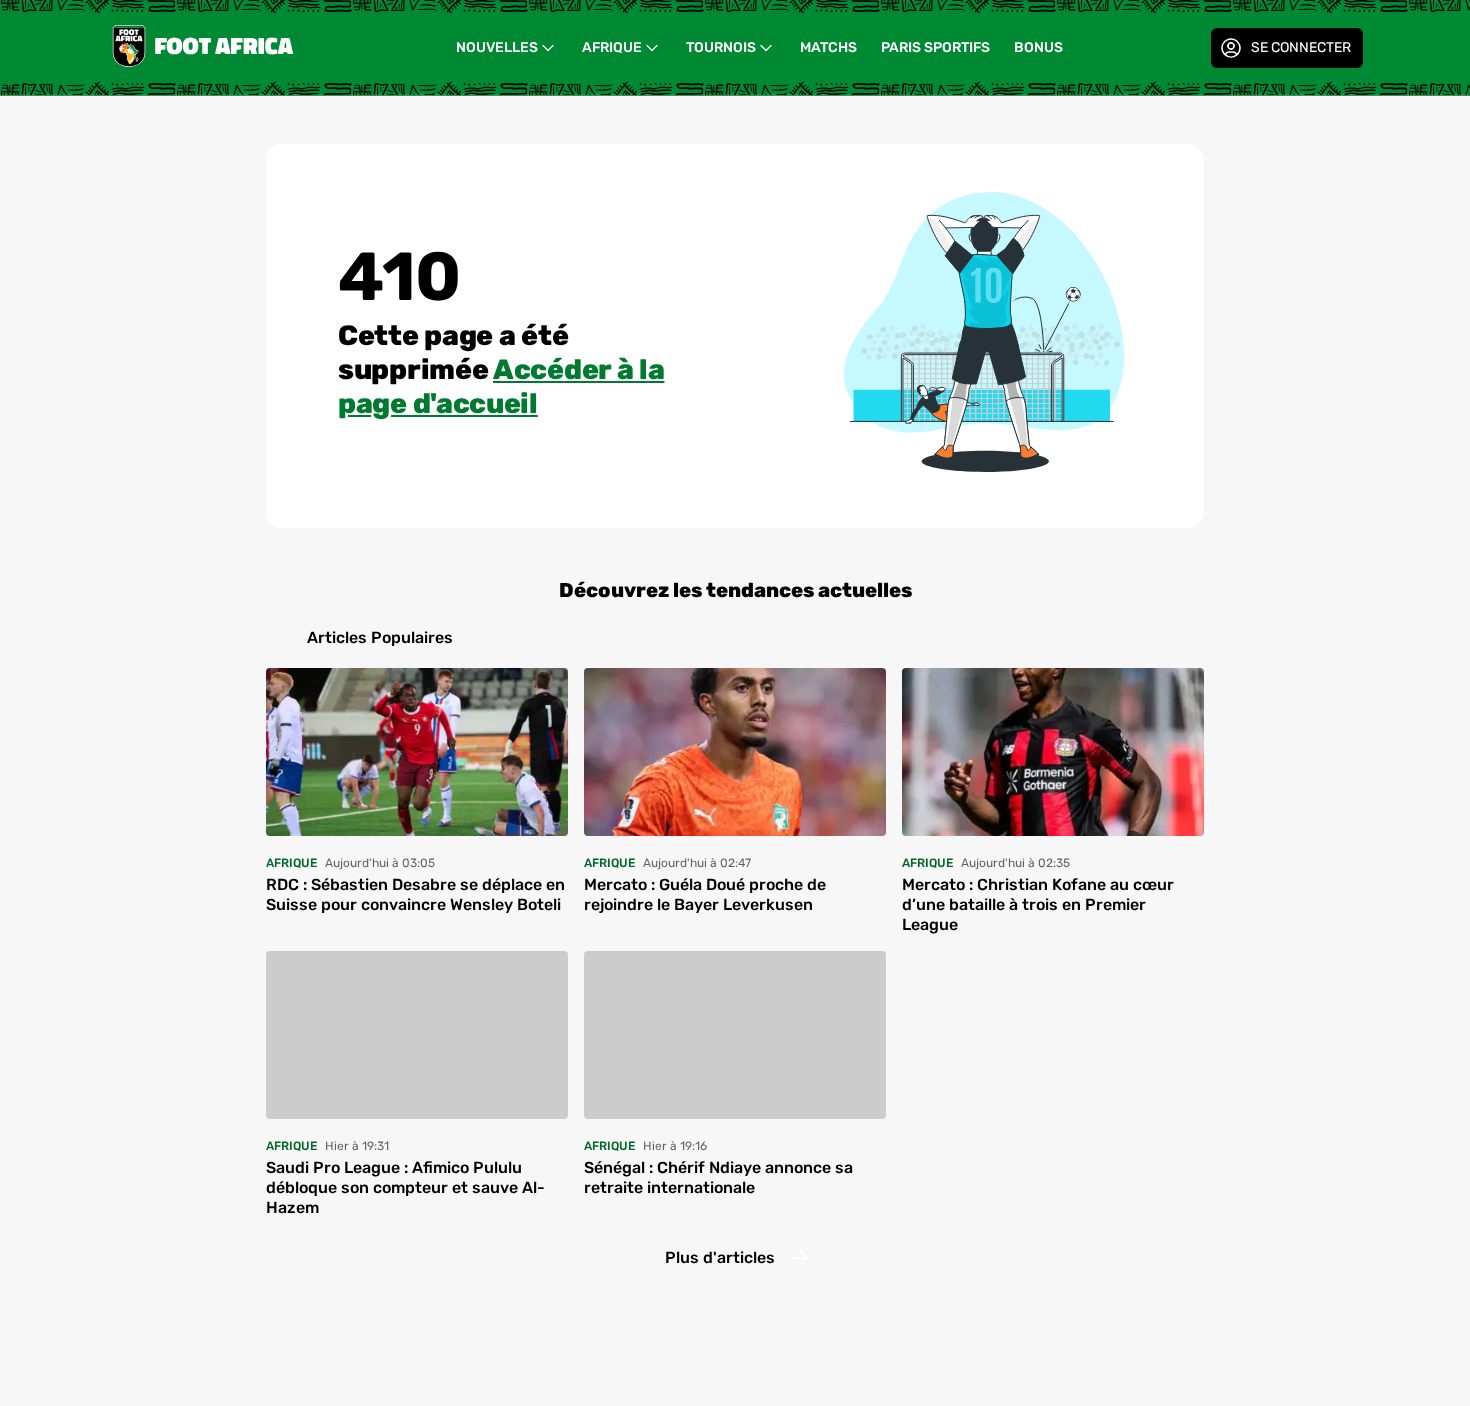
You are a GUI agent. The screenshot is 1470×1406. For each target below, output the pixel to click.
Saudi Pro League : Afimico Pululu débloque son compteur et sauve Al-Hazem (405, 1187)
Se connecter (1301, 47)
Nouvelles (497, 47)
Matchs (828, 47)
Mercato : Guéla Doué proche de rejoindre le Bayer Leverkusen (705, 894)
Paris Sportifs (935, 47)
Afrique (612, 47)
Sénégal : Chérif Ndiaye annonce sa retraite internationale (718, 1177)
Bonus (1038, 47)
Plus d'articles (720, 1257)
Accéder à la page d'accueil (501, 386)
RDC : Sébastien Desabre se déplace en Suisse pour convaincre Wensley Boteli (415, 894)
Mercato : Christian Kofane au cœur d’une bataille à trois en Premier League (1038, 904)
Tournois (721, 47)
